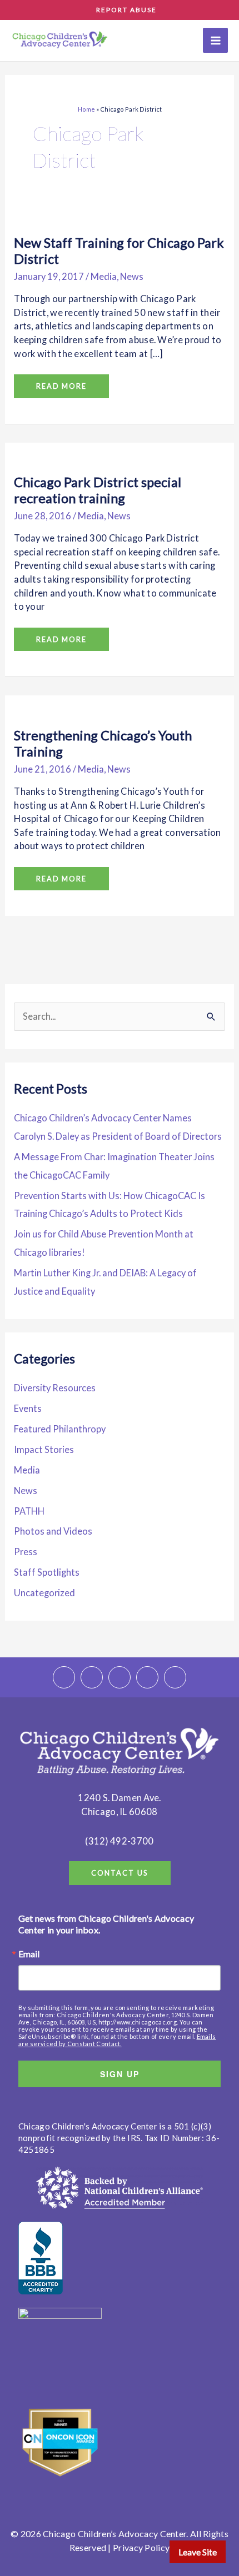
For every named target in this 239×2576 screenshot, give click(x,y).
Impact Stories (44, 1449)
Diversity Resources (55, 1388)
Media (104, 276)
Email (29, 1954)
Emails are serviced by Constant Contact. (117, 2040)
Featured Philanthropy (60, 1429)
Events (28, 1408)
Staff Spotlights (47, 1572)
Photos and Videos (53, 1531)
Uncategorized (44, 1593)
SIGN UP (120, 2074)
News (132, 276)
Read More (61, 382)
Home (86, 109)
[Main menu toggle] (215, 40)
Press (26, 1552)
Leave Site (198, 2552)
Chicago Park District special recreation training (98, 490)
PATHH (29, 1511)
